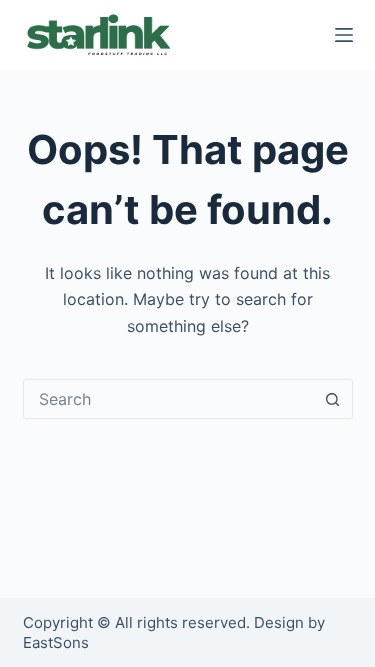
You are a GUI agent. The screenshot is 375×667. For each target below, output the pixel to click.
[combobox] (169, 399)
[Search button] (333, 399)
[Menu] (344, 35)
